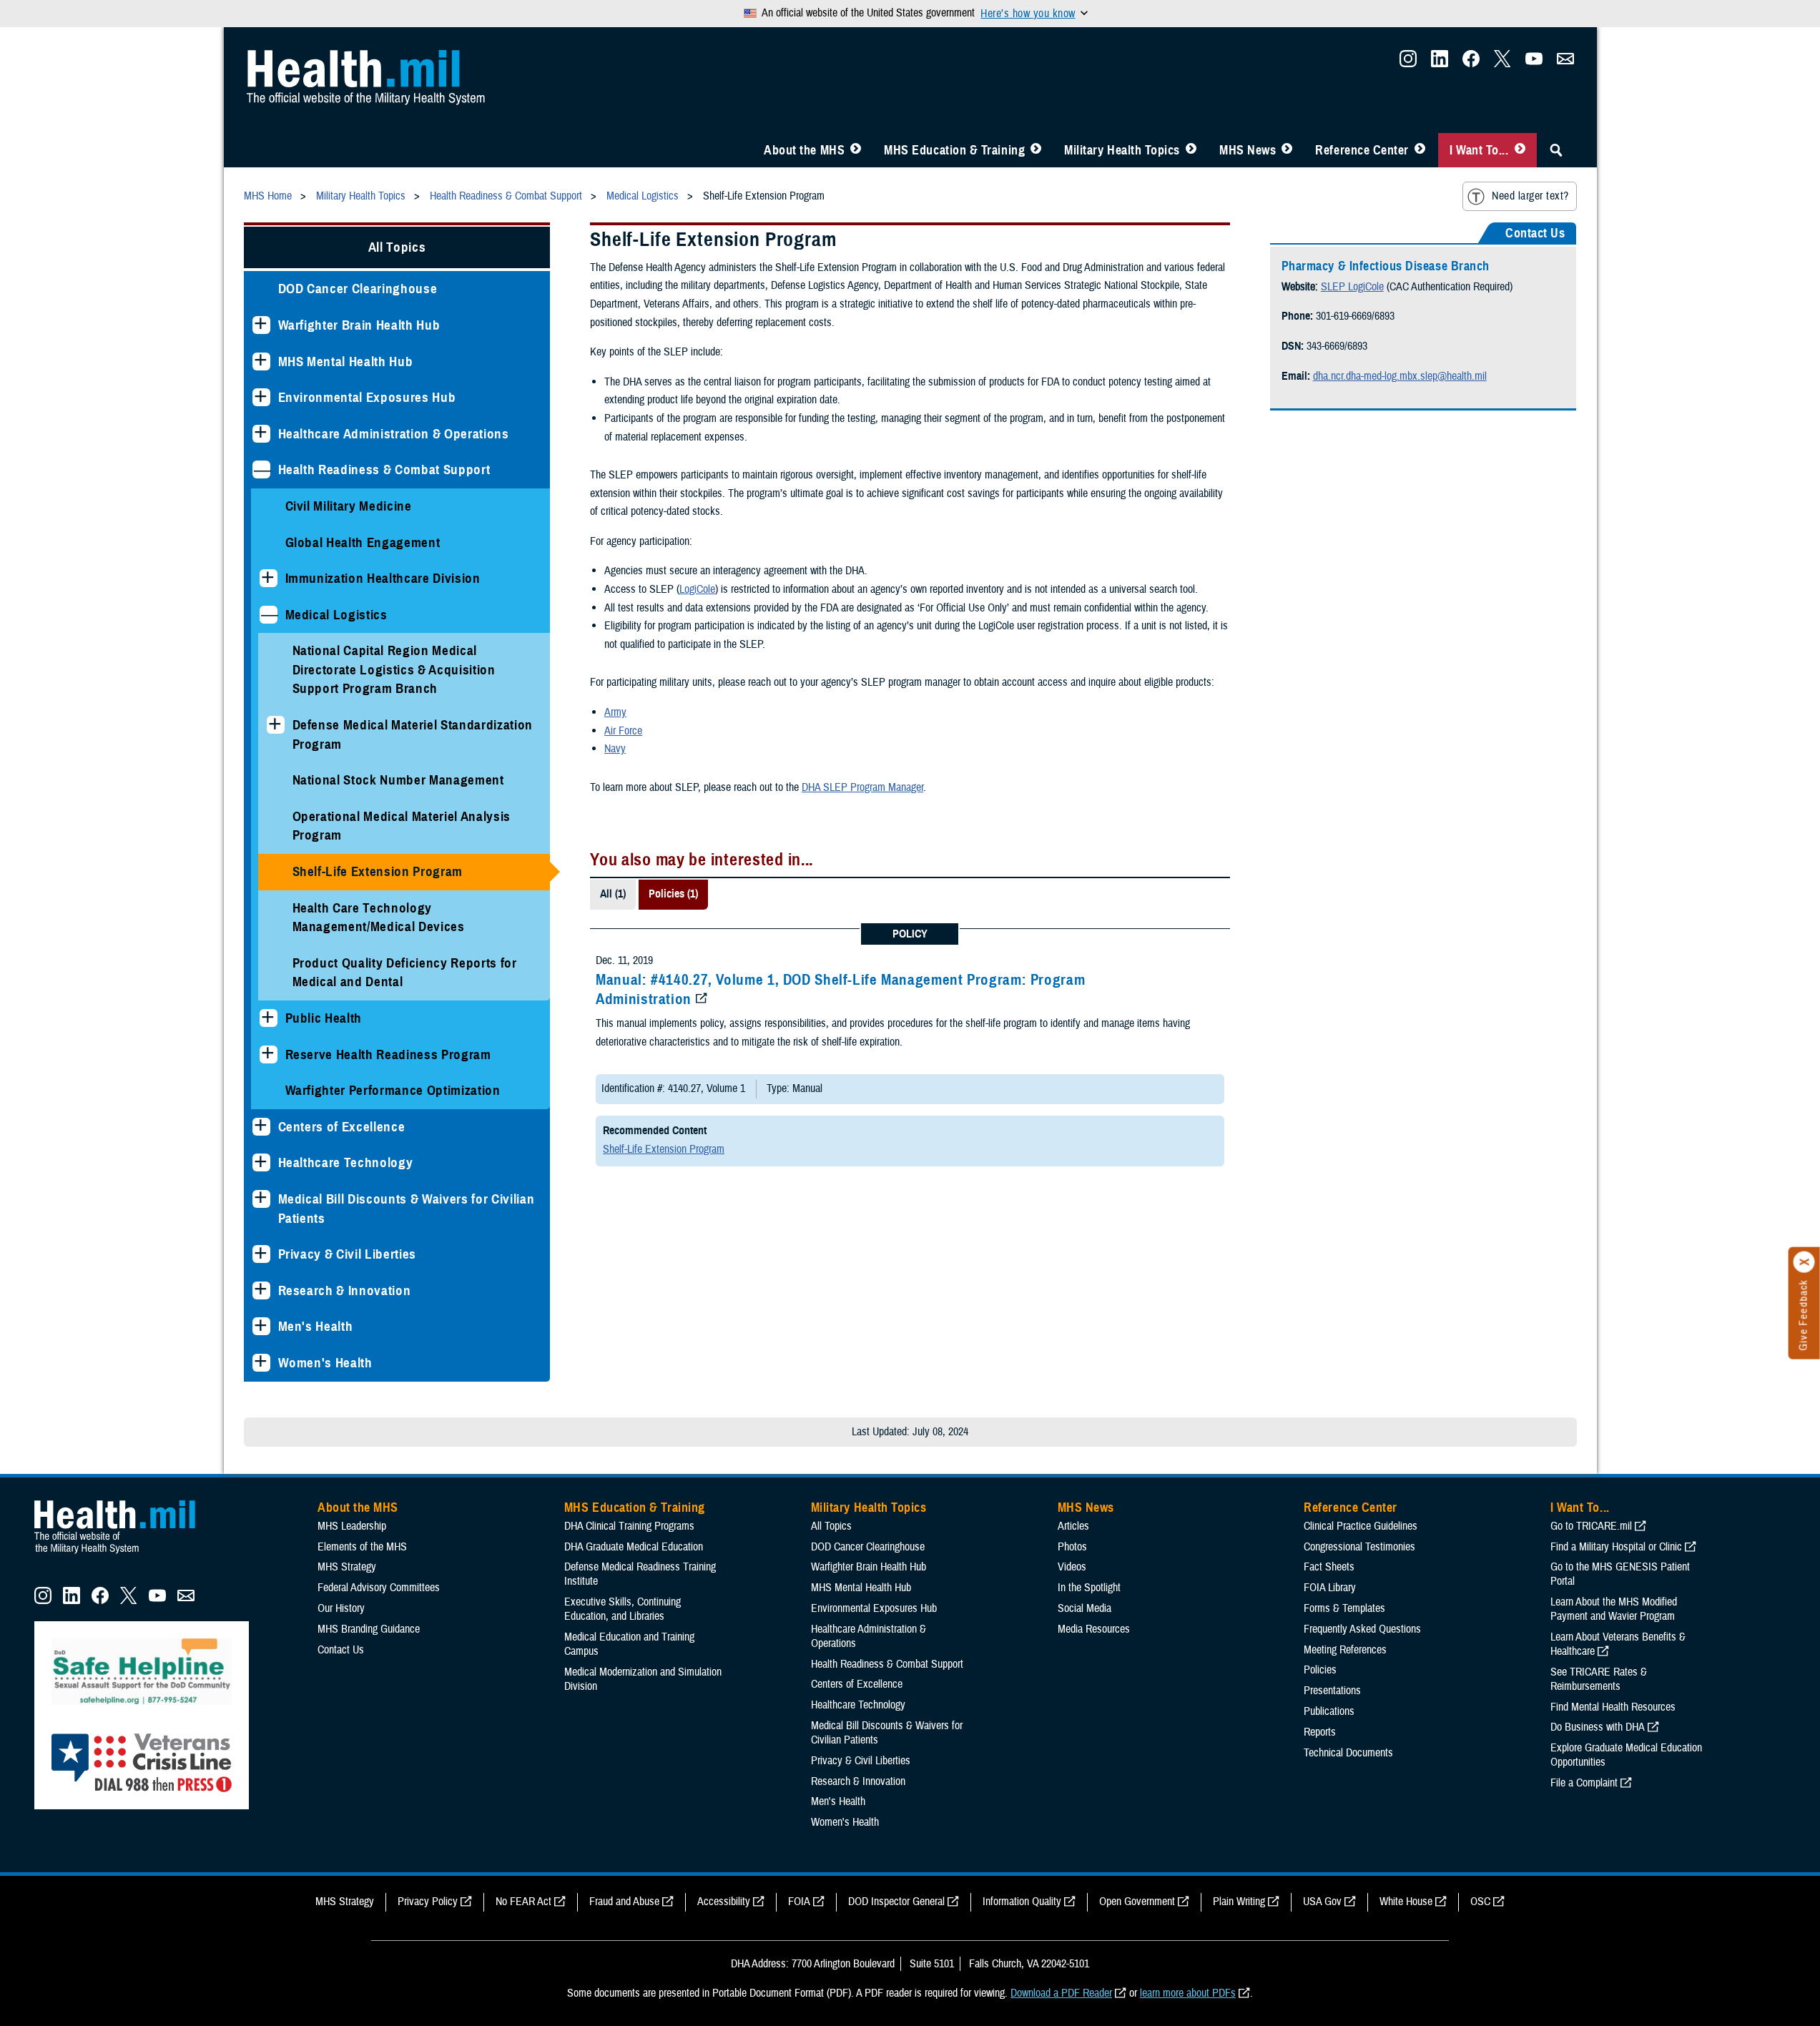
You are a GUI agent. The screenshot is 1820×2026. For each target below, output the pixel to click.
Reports (1320, 1732)
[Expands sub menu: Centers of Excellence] (261, 1127)
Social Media (1084, 1608)
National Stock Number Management (398, 780)
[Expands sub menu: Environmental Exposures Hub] (261, 397)
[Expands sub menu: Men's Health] (261, 1326)
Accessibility (724, 1902)
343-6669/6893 (1337, 346)
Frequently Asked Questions (1362, 1629)
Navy (615, 749)
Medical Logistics (336, 615)
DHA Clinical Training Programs (629, 1526)
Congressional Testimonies (1359, 1547)
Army (615, 712)
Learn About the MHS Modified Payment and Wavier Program (1614, 1609)
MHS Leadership (352, 1526)
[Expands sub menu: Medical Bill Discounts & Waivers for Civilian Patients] (261, 1199)
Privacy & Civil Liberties (348, 1254)
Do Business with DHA (1598, 1727)
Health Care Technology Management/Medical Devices (379, 918)
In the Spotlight (1089, 1588)
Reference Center (1362, 150)
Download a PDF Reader (1061, 1993)
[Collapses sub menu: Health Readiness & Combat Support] (261, 469)
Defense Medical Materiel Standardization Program (413, 734)
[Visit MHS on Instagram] (1408, 63)
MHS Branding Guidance (369, 1629)
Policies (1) (673, 894)
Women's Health (325, 1363)
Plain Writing (1239, 1902)
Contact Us (341, 1650)
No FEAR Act (523, 1902)
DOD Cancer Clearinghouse (358, 289)
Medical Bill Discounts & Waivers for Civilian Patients (407, 1209)
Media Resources (1094, 1629)
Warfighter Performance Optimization (393, 1090)
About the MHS (804, 150)
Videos (1072, 1567)
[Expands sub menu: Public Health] (269, 1018)
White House (1406, 1902)
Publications (1329, 1711)
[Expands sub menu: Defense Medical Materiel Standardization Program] (276, 725)
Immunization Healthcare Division (383, 578)
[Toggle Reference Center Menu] (1420, 150)
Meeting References (1345, 1650)
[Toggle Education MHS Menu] (1036, 150)
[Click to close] (1804, 1262)
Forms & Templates (1344, 1608)
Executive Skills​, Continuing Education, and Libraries (623, 1609)
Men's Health (316, 1326)
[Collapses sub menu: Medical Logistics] (269, 615)
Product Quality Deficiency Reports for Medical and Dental (405, 973)
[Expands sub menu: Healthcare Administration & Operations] (261, 434)
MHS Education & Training (954, 150)
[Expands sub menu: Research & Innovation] (261, 1290)
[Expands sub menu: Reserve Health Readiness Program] (269, 1054)
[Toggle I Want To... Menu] (1520, 150)
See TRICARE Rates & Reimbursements (1599, 1679)
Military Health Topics (1122, 150)
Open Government (1137, 1902)
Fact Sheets (1329, 1567)
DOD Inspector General (896, 1902)
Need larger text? (1530, 196)
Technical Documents (1348, 1753)
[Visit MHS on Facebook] (1471, 63)
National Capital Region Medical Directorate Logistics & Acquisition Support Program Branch (394, 669)
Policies (1320, 1670)
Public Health (324, 1018)
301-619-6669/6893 (1355, 316)
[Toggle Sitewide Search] (1556, 150)
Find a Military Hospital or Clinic (1616, 1547)
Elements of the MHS (362, 1547)
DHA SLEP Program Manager (862, 787)
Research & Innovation (345, 1290)
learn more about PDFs (1188, 1993)
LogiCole (697, 589)
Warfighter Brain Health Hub (359, 325)
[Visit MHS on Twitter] (1502, 63)
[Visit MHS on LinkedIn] (1440, 63)
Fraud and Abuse (624, 1902)
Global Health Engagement (363, 542)
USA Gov (1322, 1902)
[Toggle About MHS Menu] (856, 150)
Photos (1072, 1547)
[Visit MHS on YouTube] (1534, 63)
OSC (1480, 1902)
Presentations (1332, 1691)
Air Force (623, 731)
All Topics (397, 247)
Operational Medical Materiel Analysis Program (402, 826)
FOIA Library (1330, 1588)
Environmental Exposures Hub (367, 397)
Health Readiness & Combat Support (384, 469)
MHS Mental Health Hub (346, 362)
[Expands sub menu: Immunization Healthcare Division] (269, 578)
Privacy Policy (428, 1902)
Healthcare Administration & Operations (394, 434)
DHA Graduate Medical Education (634, 1547)
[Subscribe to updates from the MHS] (1565, 63)
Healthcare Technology (346, 1162)
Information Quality (1022, 1902)
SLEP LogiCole (1352, 287)
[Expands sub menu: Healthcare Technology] (261, 1162)
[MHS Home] (124, 1554)
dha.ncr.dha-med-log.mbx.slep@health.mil (1400, 376)
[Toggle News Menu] (1287, 150)
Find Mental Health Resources (1613, 1707)
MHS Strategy (347, 1567)
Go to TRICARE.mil (1591, 1526)
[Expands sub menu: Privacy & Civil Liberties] (261, 1254)
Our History (341, 1608)
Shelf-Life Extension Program (378, 871)
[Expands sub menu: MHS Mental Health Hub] (261, 362)
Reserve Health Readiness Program (388, 1054)
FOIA (799, 1902)
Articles (1073, 1526)
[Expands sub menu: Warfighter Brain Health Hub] (261, 325)
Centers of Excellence (342, 1127)
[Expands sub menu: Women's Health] (261, 1363)
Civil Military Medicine (349, 506)
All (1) (613, 894)
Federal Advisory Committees (379, 1588)
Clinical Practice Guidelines (1361, 1526)
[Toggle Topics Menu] (1191, 150)
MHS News (1248, 150)
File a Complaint (1584, 1783)
